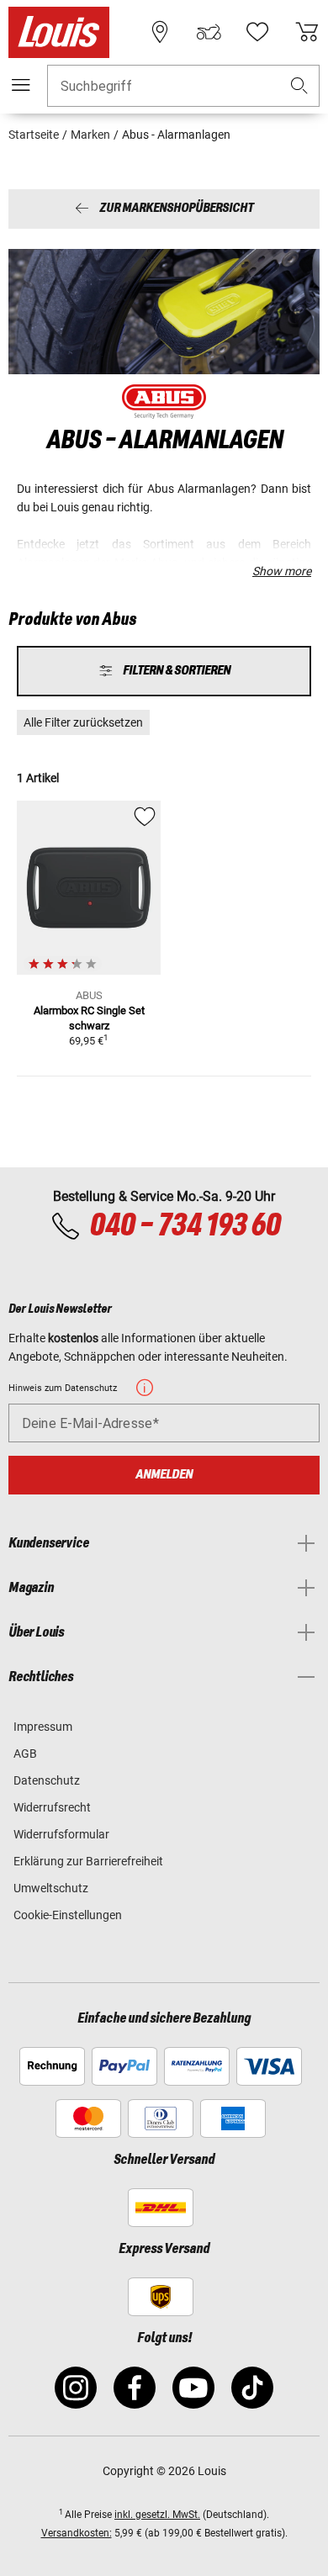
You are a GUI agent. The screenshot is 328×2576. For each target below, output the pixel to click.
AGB (25, 1753)
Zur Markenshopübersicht (176, 209)
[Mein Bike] (209, 32)
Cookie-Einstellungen (68, 1915)
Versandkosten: (77, 2533)
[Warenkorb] (307, 32)
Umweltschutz (51, 1888)
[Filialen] (160, 32)
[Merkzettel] (257, 32)
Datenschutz (47, 1780)
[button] (299, 86)
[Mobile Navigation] (21, 85)
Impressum (43, 1727)
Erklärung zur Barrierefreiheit (88, 1861)
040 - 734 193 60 (185, 1226)
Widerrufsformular (61, 1834)
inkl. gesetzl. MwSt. (157, 2515)
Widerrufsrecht (52, 1807)
